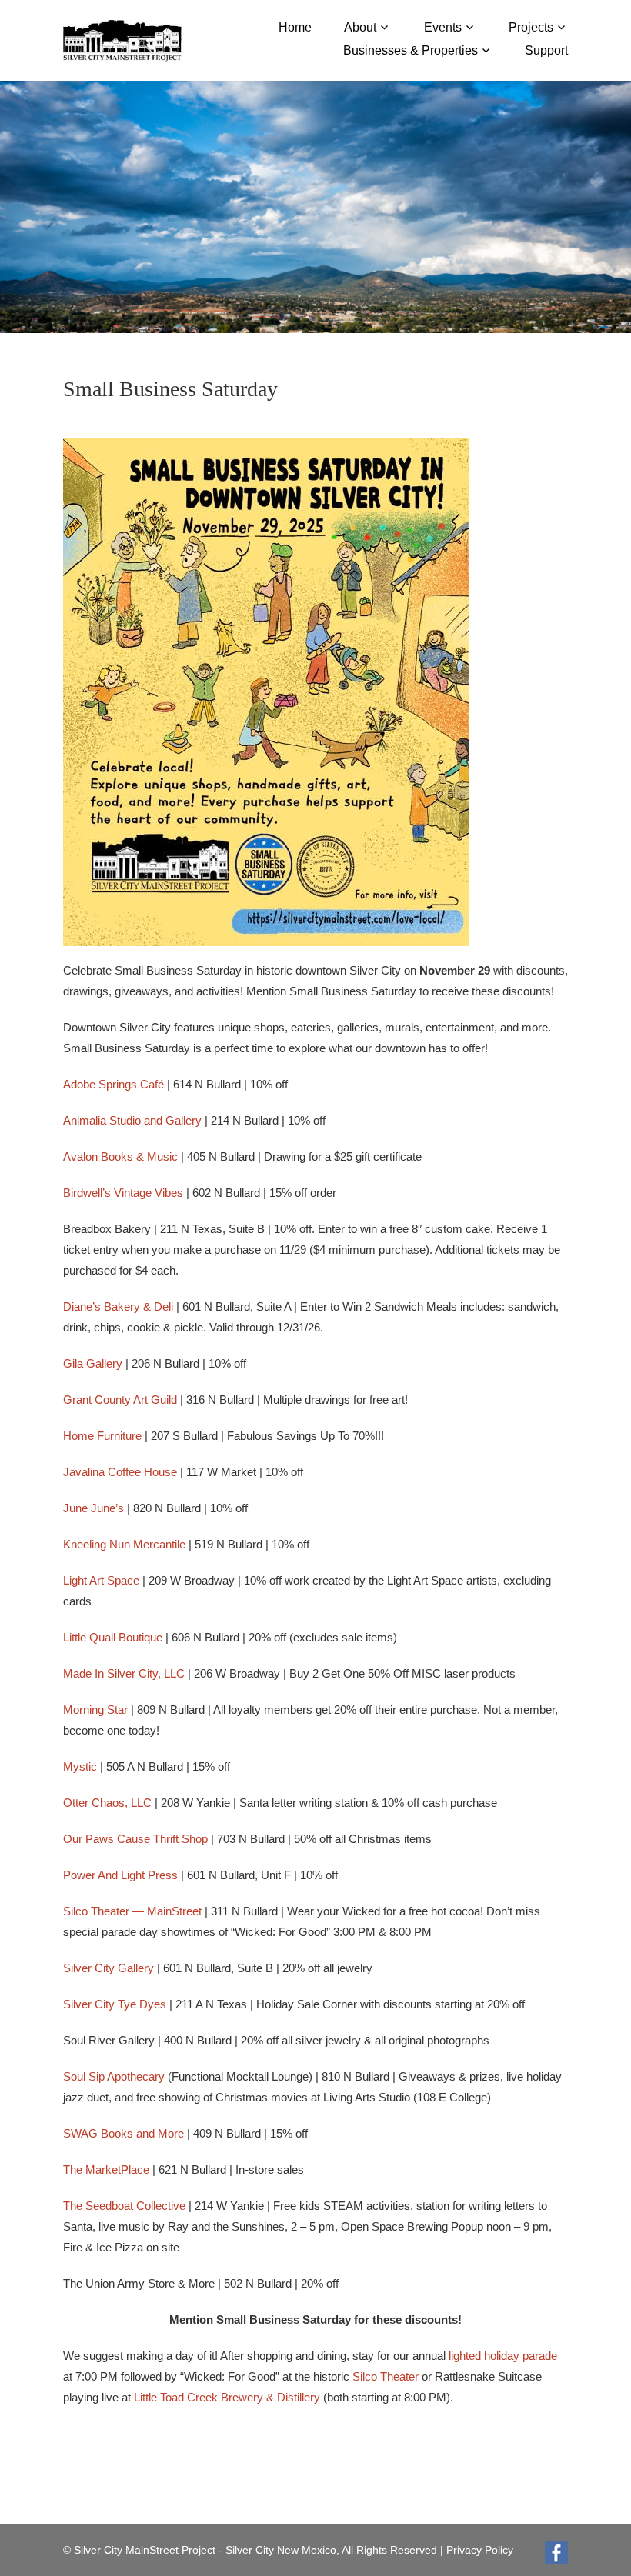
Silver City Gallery (109, 1968)
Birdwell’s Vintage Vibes (123, 1193)
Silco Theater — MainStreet (132, 1911)
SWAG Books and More (124, 2133)
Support (546, 50)
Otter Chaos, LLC (107, 1803)
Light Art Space (101, 1580)
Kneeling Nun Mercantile (124, 1544)
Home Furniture (102, 1436)
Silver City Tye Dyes (115, 2004)
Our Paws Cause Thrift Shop (135, 1839)
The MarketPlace (106, 2169)
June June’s (93, 1508)
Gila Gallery (93, 1363)
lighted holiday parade (503, 2356)
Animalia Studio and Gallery (132, 1120)
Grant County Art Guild (120, 1400)
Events (443, 27)
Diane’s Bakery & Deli (118, 1306)
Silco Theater (386, 2376)
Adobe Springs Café (114, 1084)
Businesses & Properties (411, 50)
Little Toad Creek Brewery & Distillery (227, 2397)
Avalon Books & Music (120, 1156)
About (360, 27)
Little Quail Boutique (113, 1637)
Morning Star (95, 1710)
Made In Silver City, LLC (124, 1673)
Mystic (80, 1766)
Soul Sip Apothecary (114, 2076)
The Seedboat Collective (124, 2206)
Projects (531, 27)
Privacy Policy (480, 2550)
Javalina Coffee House (120, 1472)
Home (295, 27)
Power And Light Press (120, 1875)
